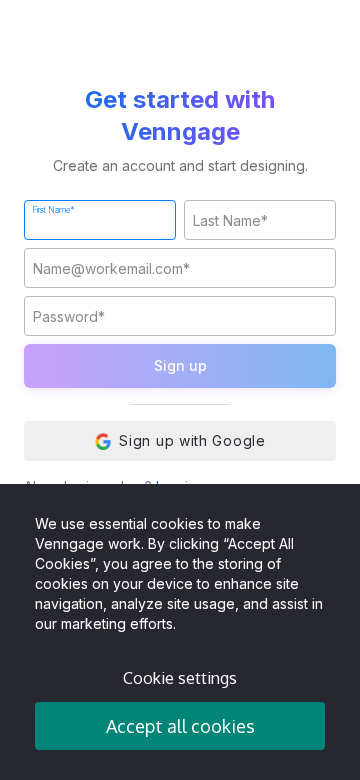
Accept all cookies (180, 726)
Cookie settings (180, 678)
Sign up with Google (192, 440)
